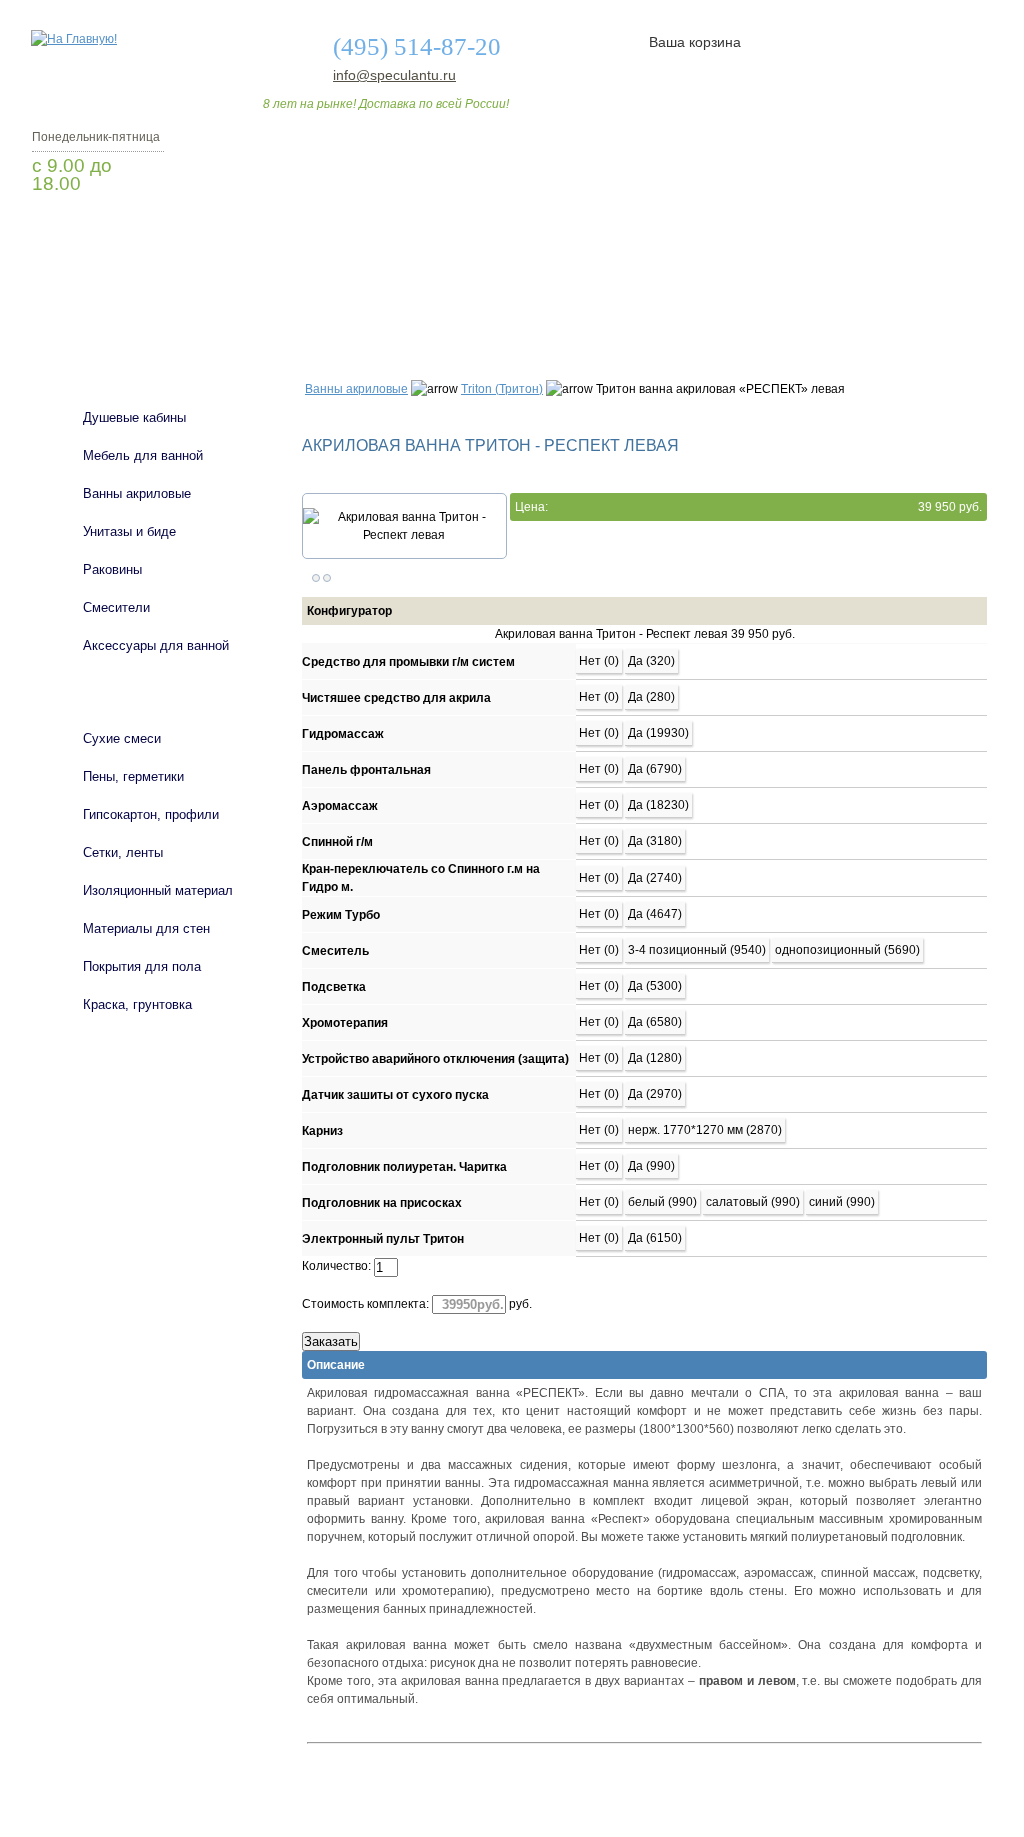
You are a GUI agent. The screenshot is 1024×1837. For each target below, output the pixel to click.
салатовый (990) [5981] (753, 1202)
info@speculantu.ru (393, 75)
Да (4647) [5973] (655, 914)
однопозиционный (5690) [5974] (847, 950)
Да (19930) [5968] (658, 733)
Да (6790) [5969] (655, 769)
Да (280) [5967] (651, 697)
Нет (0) (599, 661)
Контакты (910, 303)
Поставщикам (773, 303)
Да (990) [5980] (651, 1166)
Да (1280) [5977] (655, 1058)
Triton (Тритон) (502, 389)
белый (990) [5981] (662, 1202)
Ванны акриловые (356, 389)
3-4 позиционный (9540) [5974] (697, 950)
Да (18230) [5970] (658, 805)
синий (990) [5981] (842, 1202)
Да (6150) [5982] (655, 1238)
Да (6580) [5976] (655, 1022)
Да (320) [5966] (651, 661)
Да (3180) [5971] (655, 841)
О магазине (344, 303)
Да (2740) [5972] (655, 878)
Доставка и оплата (501, 303)
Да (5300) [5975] (655, 986)
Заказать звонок (137, 235)
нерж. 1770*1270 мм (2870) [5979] (705, 1130)
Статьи (644, 303)
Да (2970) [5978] (655, 1094)
